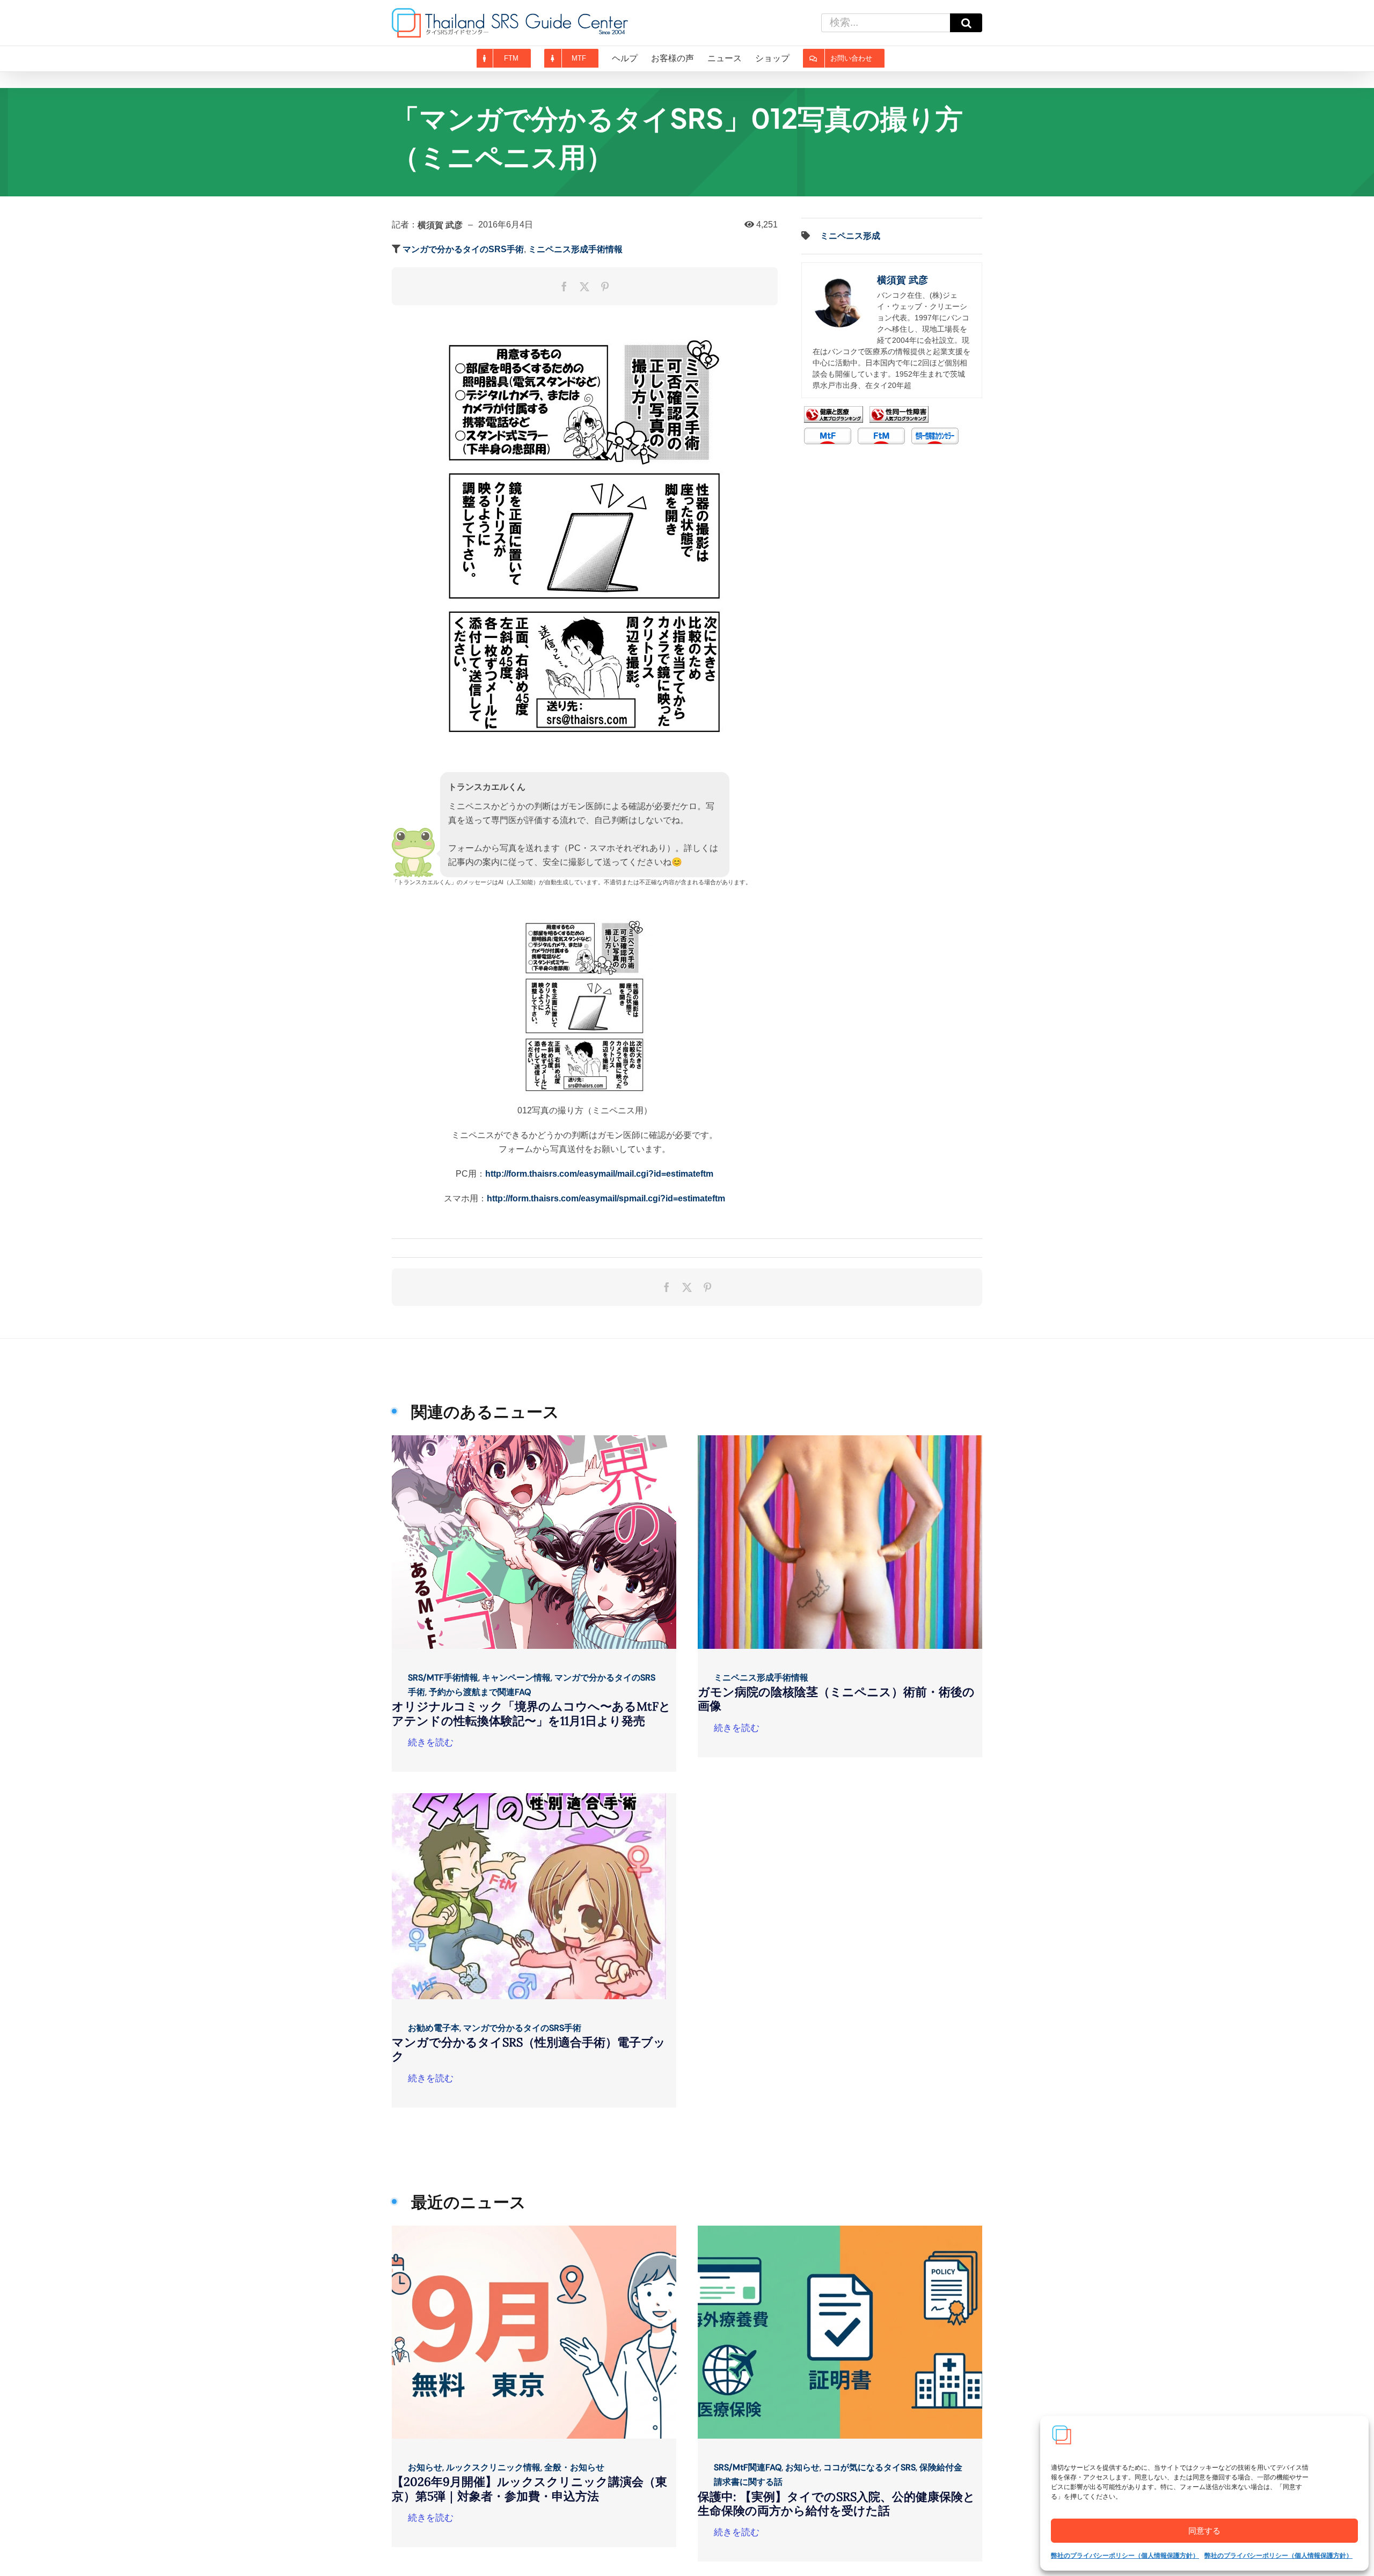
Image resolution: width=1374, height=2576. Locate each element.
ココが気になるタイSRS (869, 2467)
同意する (1204, 2531)
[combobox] (886, 23)
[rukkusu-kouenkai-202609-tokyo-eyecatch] (534, 2230)
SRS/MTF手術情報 (443, 1678)
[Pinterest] (605, 287)
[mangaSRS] (529, 1797)
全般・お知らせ (574, 2467)
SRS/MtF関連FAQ (748, 2467)
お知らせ (425, 2467)
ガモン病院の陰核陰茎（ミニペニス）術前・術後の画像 (836, 1699)
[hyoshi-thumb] (534, 1439)
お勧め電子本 (434, 2028)
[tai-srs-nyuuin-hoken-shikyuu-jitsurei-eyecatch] (840, 2230)
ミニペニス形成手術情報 (575, 249)
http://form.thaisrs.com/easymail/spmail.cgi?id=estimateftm (606, 1198)
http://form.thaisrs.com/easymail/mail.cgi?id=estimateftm (599, 1174)
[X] (584, 287)
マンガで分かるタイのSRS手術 (463, 249)
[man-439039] (840, 1439)
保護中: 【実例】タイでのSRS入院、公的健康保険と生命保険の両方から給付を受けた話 (836, 2504)
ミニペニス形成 (850, 236)
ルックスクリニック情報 (493, 2467)
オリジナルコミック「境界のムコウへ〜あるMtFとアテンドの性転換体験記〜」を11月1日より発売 (531, 1713)
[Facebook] (564, 287)
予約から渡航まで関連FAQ (480, 1692)
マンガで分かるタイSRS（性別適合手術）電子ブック (529, 2049)
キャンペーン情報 (516, 1678)
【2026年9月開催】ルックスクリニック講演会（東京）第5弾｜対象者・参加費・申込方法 (529, 2489)
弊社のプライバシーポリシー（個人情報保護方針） (1125, 2556)
